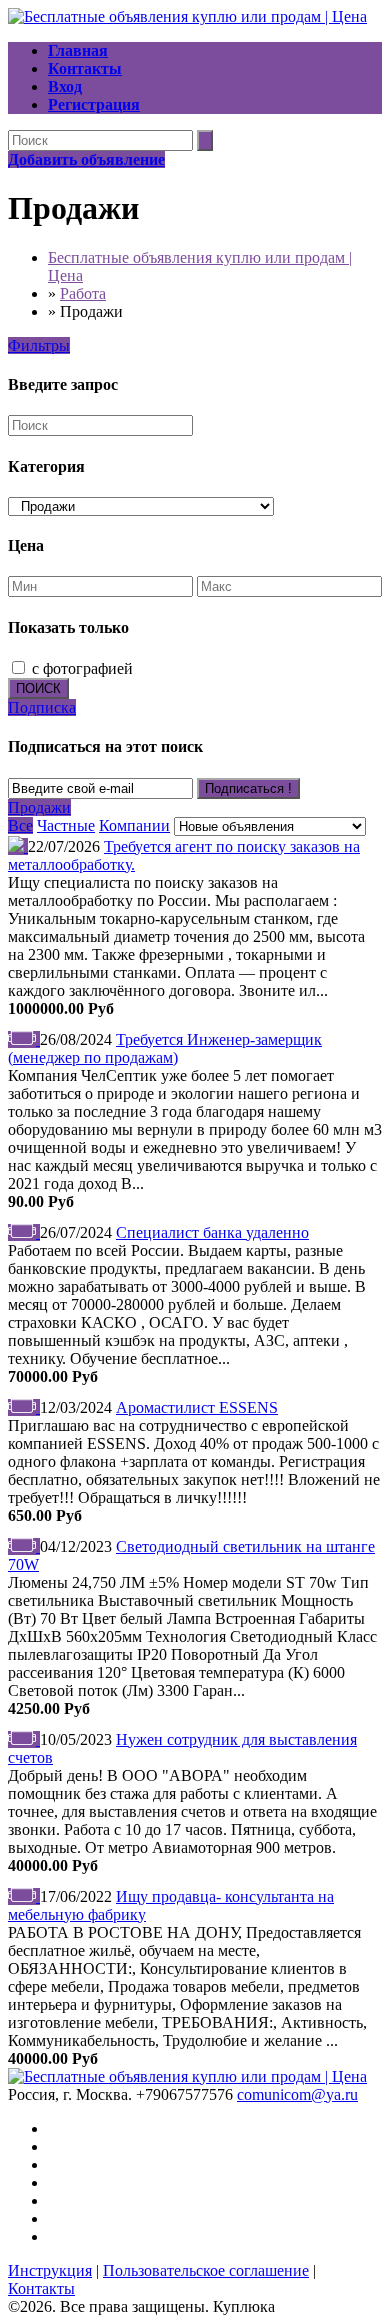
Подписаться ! (248, 788)
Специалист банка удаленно (212, 1232)
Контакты (41, 2288)
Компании (134, 825)
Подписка (42, 707)
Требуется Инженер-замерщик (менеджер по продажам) (165, 1048)
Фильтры (39, 345)
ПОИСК (38, 688)
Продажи (39, 807)
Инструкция (50, 2270)
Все (20, 825)
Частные (66, 825)
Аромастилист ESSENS (197, 1407)
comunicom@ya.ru (297, 2094)
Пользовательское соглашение (206, 2270)
